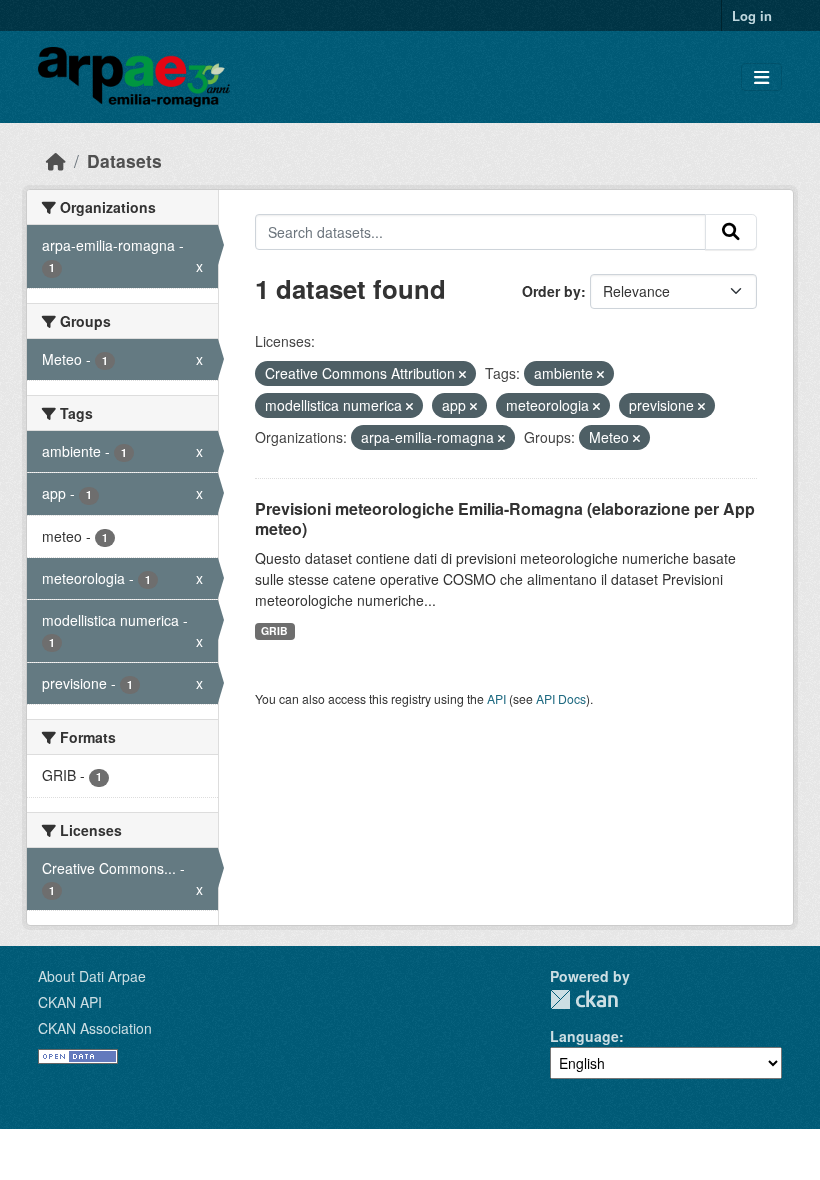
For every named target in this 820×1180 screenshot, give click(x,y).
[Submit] (731, 232)
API (496, 698)
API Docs (561, 698)
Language (584, 1036)
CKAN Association (95, 1028)
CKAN (584, 999)
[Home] (56, 160)
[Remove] (462, 374)
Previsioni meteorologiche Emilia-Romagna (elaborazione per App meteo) (505, 519)
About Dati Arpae (92, 976)
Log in (752, 15)
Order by (551, 291)
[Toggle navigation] (761, 77)
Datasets (124, 160)
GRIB (274, 630)
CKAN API (70, 1002)
